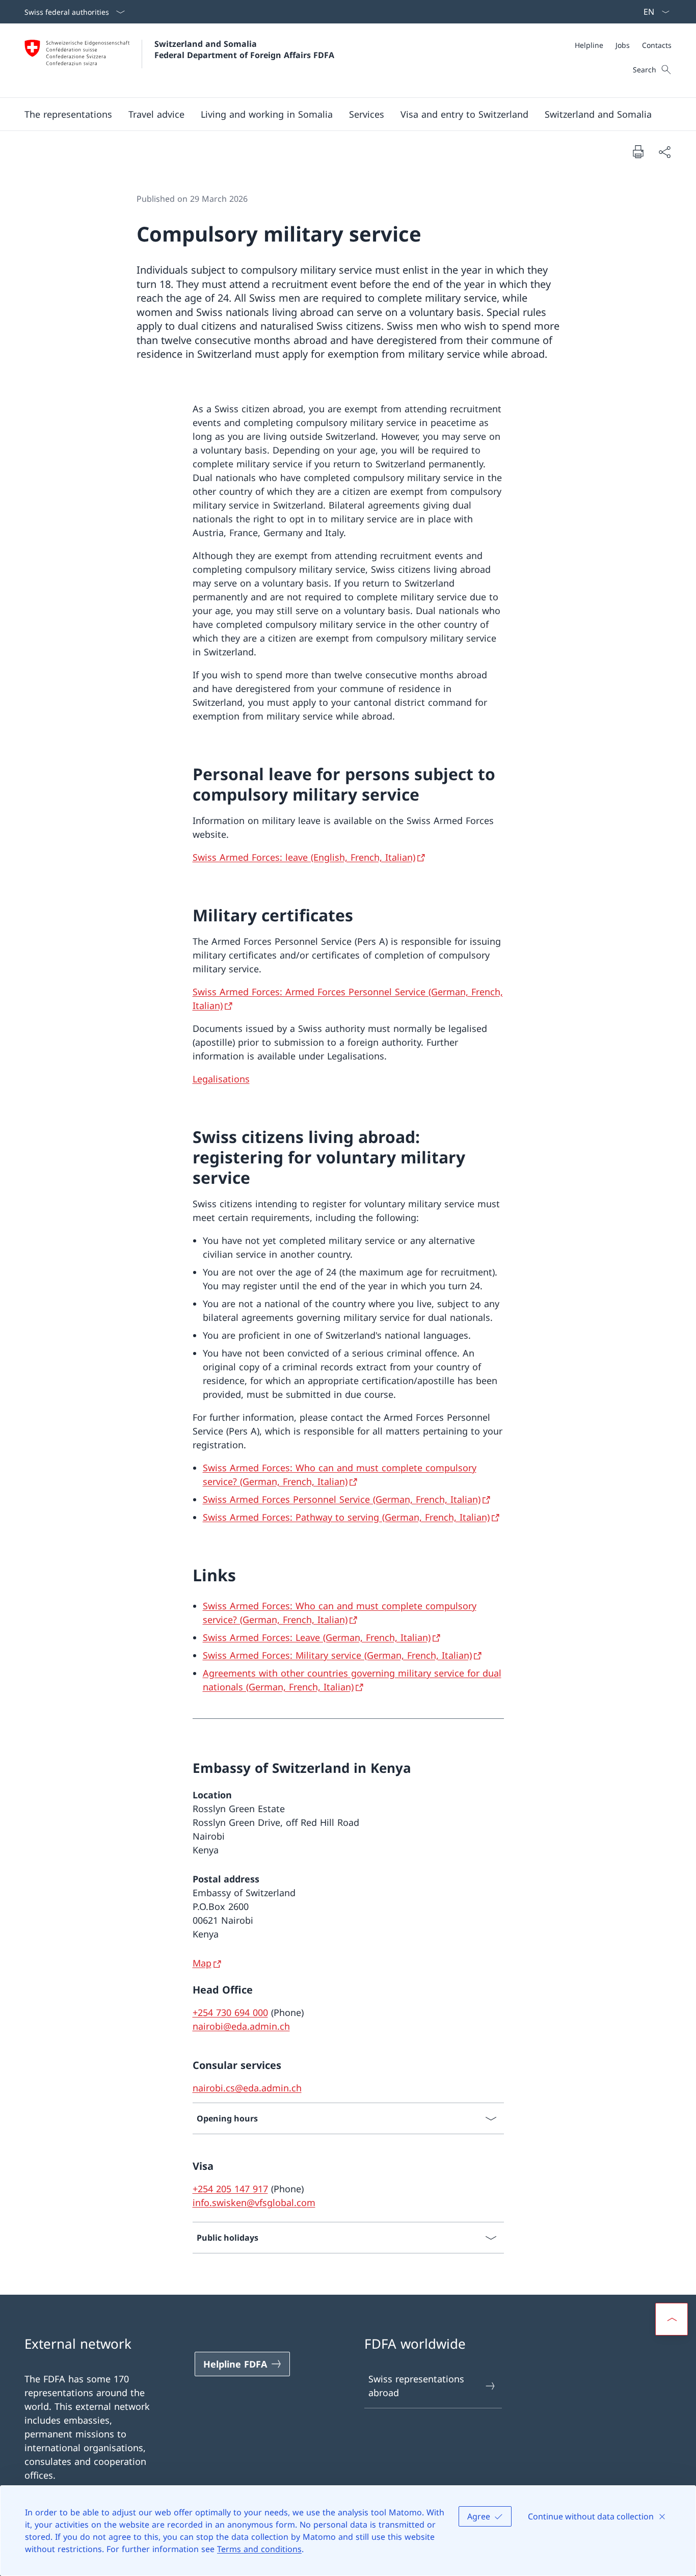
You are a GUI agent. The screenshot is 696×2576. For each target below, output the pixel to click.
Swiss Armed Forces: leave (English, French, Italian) (304, 857)
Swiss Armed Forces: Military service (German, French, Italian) (337, 1655)
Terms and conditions (259, 2549)
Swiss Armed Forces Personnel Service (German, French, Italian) (342, 1499)
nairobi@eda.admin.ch (241, 2026)
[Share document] (664, 152)
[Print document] (638, 151)
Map (202, 1963)
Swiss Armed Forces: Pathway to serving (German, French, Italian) (346, 1517)
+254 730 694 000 (230, 2012)
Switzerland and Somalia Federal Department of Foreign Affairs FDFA (244, 49)
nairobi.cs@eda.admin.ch (247, 2088)
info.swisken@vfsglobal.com (254, 2202)
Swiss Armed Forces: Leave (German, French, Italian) (317, 1637)
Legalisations (221, 1079)
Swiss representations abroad (416, 2386)
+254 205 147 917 (230, 2189)
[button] (156, 114)
